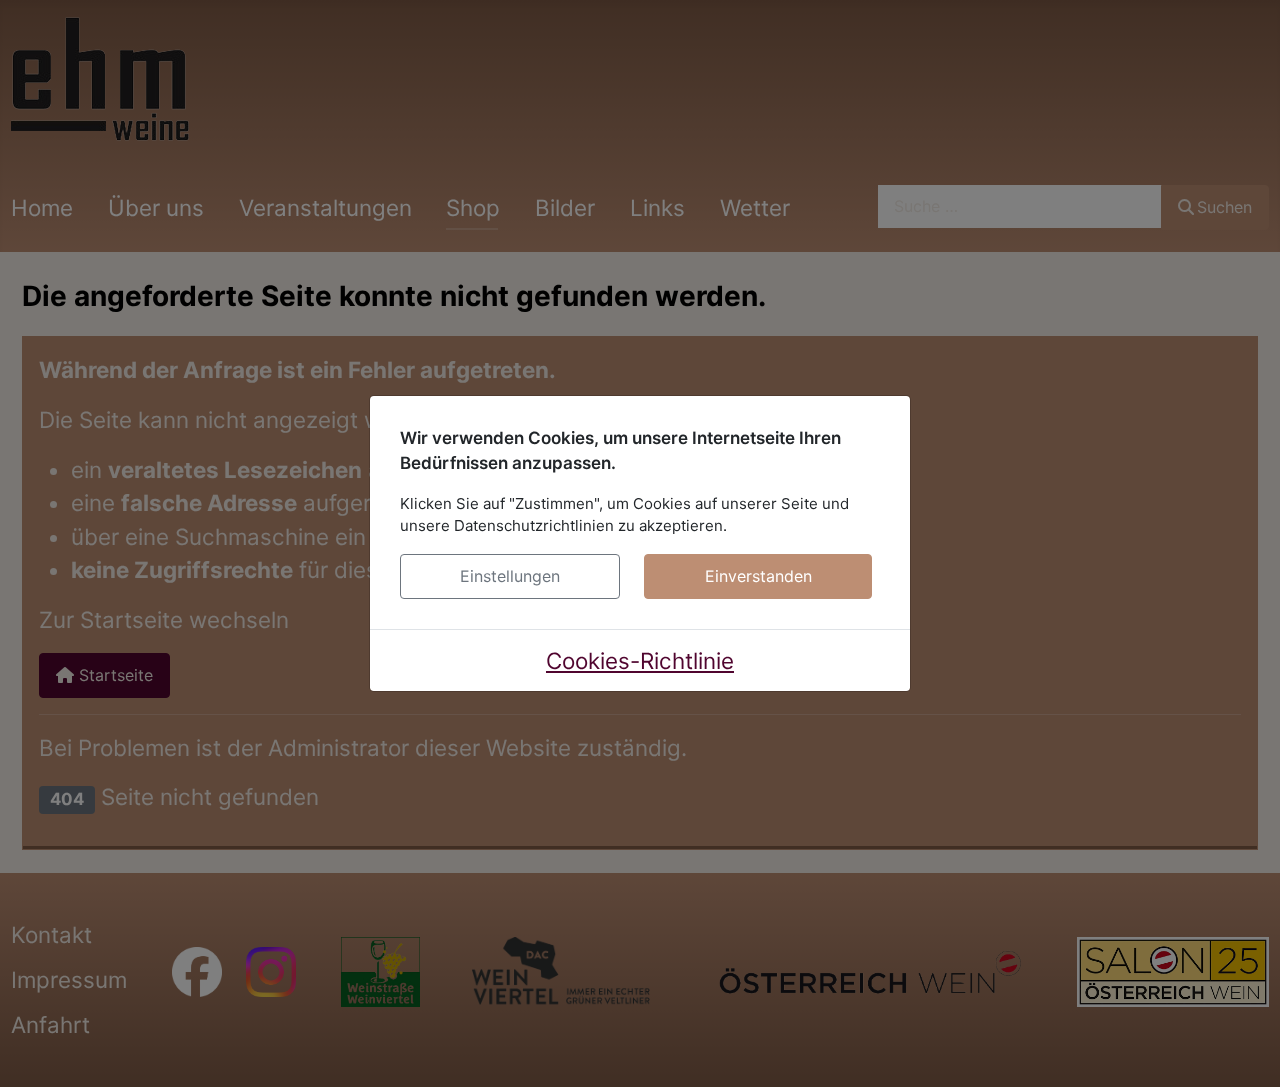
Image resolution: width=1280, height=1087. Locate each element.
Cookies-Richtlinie (640, 660)
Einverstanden (758, 576)
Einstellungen (510, 576)
